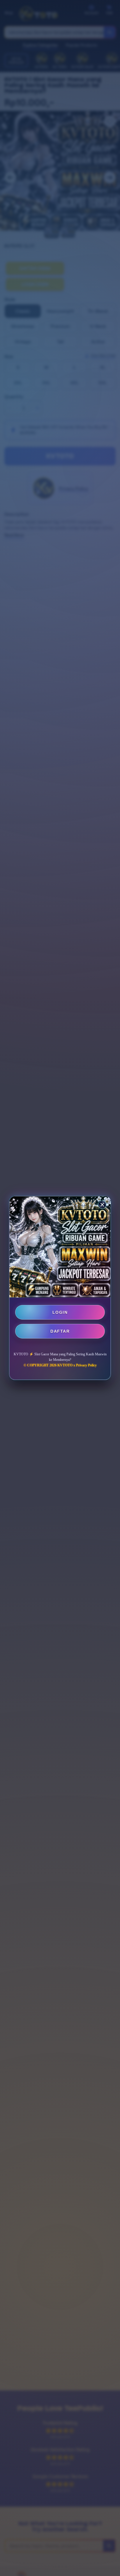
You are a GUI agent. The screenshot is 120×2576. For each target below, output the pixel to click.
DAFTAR (60, 1331)
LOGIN (60, 1312)
